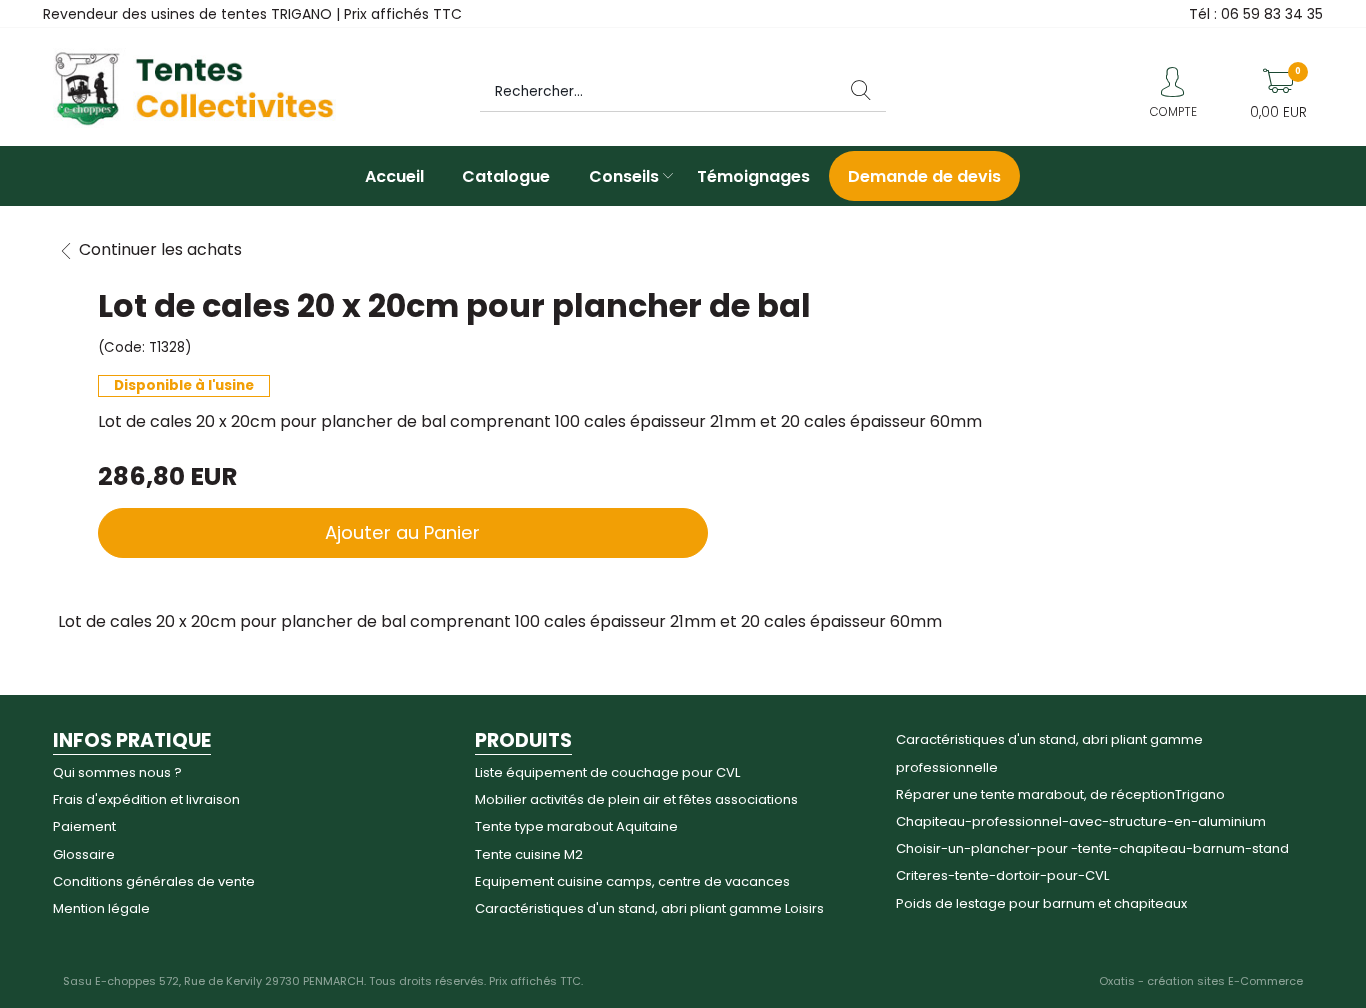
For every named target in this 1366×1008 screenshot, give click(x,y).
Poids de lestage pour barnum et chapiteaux (1041, 903)
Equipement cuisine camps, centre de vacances (632, 881)
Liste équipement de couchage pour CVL (607, 772)
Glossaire (84, 854)
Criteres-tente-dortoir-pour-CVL (1002, 875)
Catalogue (506, 176)
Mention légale (101, 908)
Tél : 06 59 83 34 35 (1256, 14)
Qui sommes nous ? (117, 772)
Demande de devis (924, 176)
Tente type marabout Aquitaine (576, 826)
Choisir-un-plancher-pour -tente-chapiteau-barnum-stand (1092, 848)
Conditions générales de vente (154, 881)
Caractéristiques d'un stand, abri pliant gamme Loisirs (649, 908)
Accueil (394, 176)
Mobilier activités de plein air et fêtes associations (636, 799)
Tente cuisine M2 (529, 854)
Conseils (624, 176)
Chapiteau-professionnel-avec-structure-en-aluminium (1081, 821)
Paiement (84, 826)
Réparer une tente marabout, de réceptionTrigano (1060, 794)
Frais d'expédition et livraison (146, 799)
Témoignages (753, 176)
